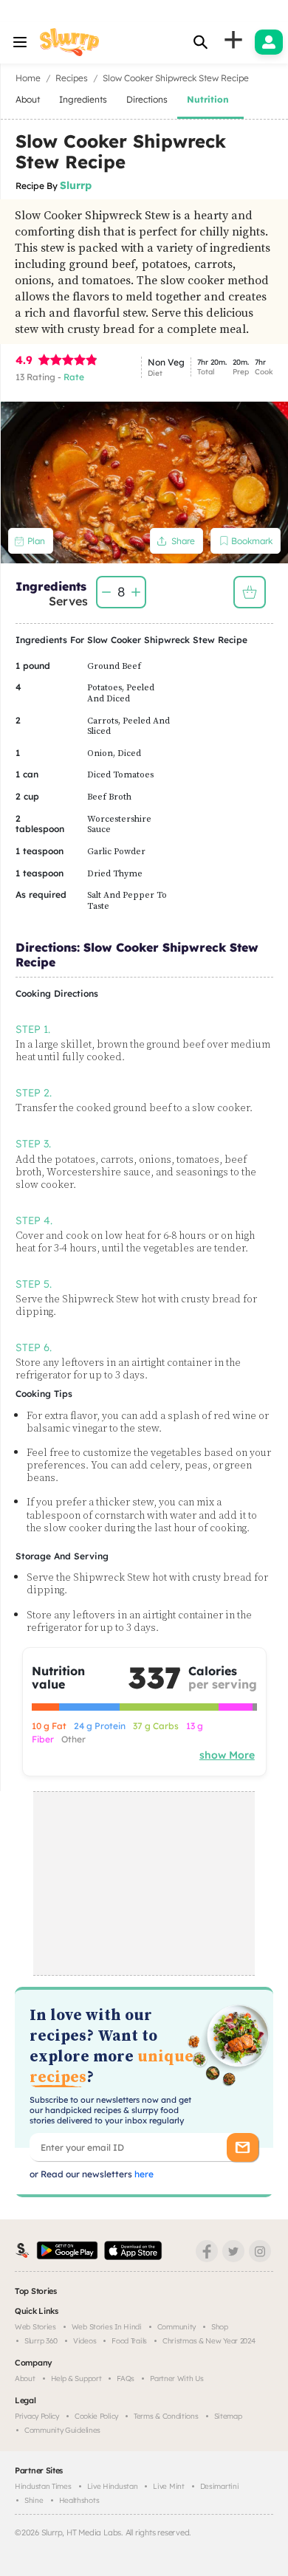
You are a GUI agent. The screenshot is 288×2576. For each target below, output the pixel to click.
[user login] (269, 42)
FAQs (126, 2378)
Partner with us (177, 2378)
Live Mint (168, 2486)
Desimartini (220, 2486)
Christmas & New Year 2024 (209, 2341)
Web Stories (35, 2327)
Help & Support (76, 2378)
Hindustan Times (43, 2486)
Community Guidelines (62, 2430)
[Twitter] (233, 2251)
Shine (34, 2500)
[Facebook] (207, 2251)
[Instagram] (260, 2251)
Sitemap (228, 2416)
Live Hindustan (113, 2486)
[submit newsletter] (243, 2147)
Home (28, 78)
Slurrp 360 (41, 2341)
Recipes (72, 78)
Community (176, 2327)
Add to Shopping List (250, 592)
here (143, 2174)
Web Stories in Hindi (107, 2327)
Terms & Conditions (166, 2416)
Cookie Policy (96, 2416)
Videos (85, 2341)
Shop (220, 2327)
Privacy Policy (37, 2416)
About (25, 2378)
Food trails (129, 2341)
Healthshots (79, 2500)
